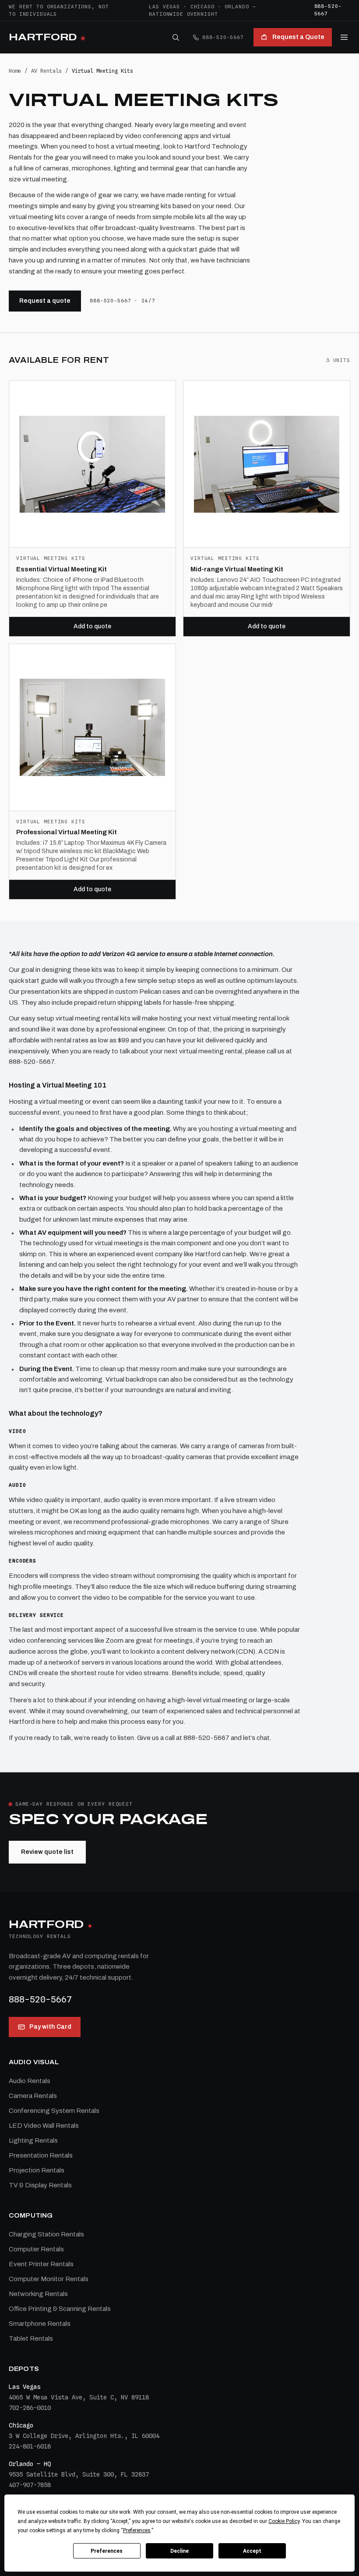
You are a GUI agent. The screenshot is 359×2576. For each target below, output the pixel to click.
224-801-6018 (30, 2446)
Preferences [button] (137, 2530)
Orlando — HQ (30, 2464)
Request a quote (45, 301)
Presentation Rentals (41, 2155)
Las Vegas (164, 7)
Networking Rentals (38, 2294)
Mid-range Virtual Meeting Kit (237, 569)
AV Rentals (46, 71)
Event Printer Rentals (41, 2264)
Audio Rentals (30, 2081)
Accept (252, 2551)
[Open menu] (344, 37)
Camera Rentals (33, 2096)
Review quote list (47, 1852)
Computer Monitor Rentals (49, 2279)
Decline (179, 2551)
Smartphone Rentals (40, 2324)
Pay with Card (50, 2027)
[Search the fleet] (176, 37)
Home (15, 71)
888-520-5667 (328, 10)
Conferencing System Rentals (54, 2111)
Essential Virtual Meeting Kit (62, 569)
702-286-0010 (30, 2408)
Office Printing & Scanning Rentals (60, 2309)
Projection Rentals (37, 2170)
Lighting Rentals (33, 2140)
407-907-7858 (30, 2485)
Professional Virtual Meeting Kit (67, 832)
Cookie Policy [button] (284, 2521)
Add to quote (92, 626)
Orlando (237, 7)
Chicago (202, 7)
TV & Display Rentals (40, 2185)
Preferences (107, 2551)
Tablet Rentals (31, 2339)
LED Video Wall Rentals (44, 2126)
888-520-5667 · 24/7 (123, 301)
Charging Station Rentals (46, 2234)
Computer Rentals (36, 2249)
